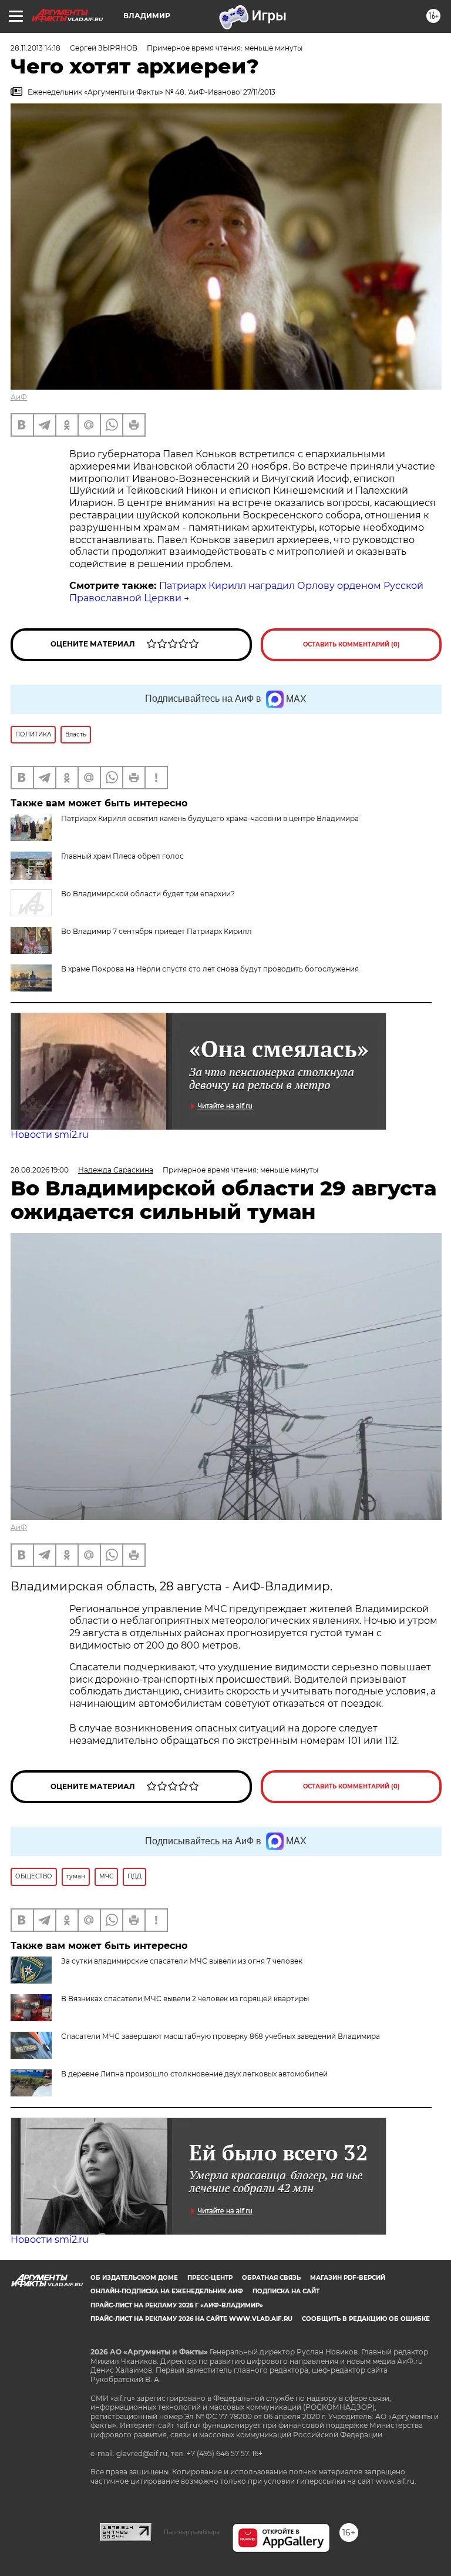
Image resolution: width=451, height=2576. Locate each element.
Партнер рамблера (192, 2532)
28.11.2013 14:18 (36, 48)
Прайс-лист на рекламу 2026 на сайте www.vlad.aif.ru (191, 2319)
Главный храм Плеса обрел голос (122, 856)
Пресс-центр (210, 2278)
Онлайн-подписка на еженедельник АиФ (167, 2291)
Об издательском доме (134, 2278)
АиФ (19, 397)
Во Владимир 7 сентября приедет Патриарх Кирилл (156, 931)
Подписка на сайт (286, 2291)
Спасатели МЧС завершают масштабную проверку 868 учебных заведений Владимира (221, 2036)
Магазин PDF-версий (348, 2278)
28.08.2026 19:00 (40, 1170)
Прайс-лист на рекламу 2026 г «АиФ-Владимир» (177, 2305)
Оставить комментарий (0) (351, 644)
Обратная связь (271, 2278)
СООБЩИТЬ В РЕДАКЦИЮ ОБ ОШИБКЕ (366, 2319)
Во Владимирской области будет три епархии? (148, 894)
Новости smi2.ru (50, 1135)
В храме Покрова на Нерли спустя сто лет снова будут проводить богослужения (210, 969)
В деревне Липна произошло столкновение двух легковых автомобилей (194, 2074)
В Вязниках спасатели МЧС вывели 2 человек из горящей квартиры (185, 1999)
